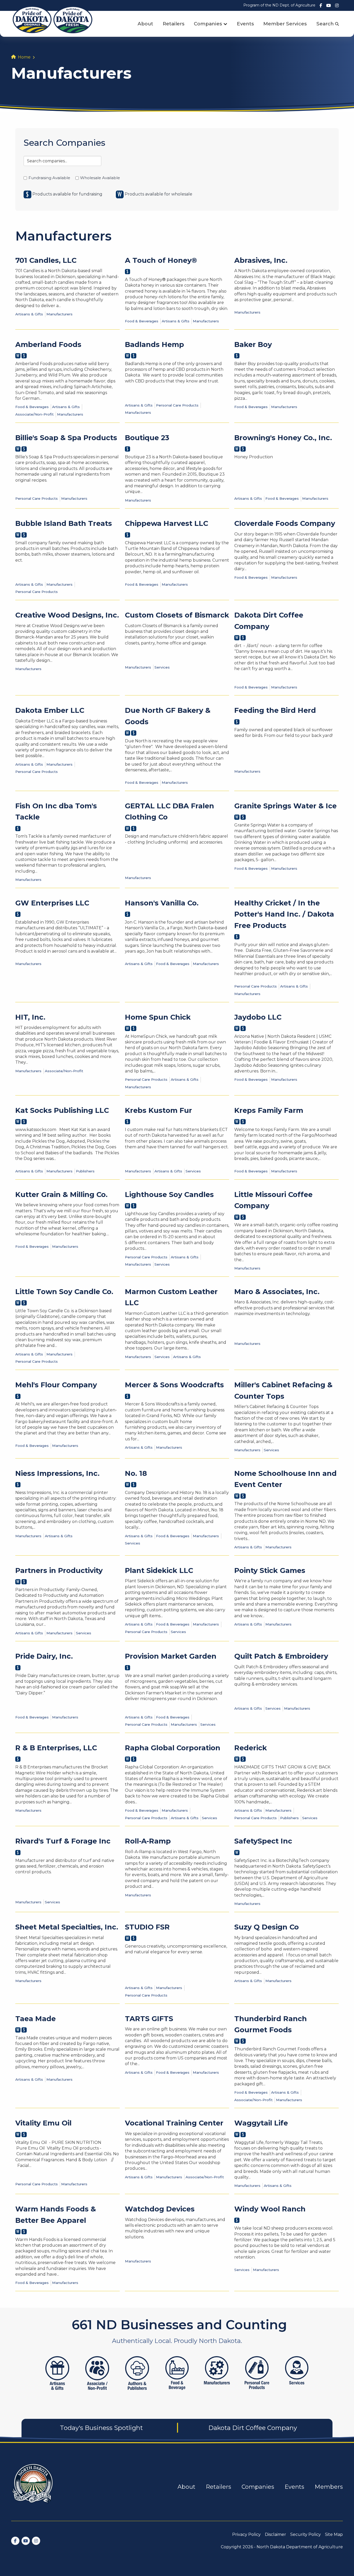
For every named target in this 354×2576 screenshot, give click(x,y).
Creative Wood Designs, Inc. (67, 615)
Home (24, 57)
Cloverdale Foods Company (285, 523)
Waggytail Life (261, 2123)
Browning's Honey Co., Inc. (283, 438)
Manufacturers (59, 314)
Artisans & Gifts (29, 314)
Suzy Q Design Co (267, 1927)
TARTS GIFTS (149, 2019)
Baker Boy (253, 344)
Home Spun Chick (158, 1017)
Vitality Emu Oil (43, 2123)
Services (162, 667)
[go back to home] (33, 2487)
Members (329, 2487)
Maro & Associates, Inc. (277, 1292)
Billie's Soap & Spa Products (66, 438)
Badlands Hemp (154, 344)
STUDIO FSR (147, 1927)
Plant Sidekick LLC (159, 1570)
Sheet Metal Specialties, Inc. (67, 1927)
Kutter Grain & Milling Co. (61, 1195)
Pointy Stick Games (270, 1570)
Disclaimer (275, 2534)
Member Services (285, 24)
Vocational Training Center (174, 2123)
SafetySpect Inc (263, 1841)
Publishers (85, 1171)
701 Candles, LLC (46, 260)
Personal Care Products (177, 405)
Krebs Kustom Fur (158, 1110)
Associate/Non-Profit (34, 414)
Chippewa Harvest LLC (167, 523)
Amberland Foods (48, 344)
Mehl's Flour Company (56, 1385)
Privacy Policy (246, 2534)
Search (326, 24)
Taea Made (36, 2019)
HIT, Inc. (30, 1017)
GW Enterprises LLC (52, 903)
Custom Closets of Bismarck (177, 615)
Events (245, 24)
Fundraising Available (49, 178)
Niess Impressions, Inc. (57, 1473)
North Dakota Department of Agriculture (300, 2547)
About (145, 24)
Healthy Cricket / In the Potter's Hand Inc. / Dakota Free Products (284, 914)
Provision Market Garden (171, 1656)
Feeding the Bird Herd (275, 710)
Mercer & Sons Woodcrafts (174, 1385)
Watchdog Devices (160, 2209)
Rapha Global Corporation (173, 1748)
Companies (208, 24)
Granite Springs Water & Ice (285, 806)
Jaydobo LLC (258, 1017)
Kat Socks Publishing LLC (62, 1110)
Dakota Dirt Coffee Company (253, 2428)
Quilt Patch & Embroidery (281, 1656)
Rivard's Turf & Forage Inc (63, 1841)
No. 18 (136, 1473)
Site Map (334, 2534)
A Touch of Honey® (161, 260)
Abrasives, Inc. (261, 260)
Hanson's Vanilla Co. (162, 903)
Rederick (251, 1748)
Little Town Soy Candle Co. (64, 1292)
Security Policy (306, 2534)
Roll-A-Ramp (148, 1841)
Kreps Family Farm (269, 1110)
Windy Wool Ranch (270, 2209)
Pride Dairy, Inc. (44, 1656)
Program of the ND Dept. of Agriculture (279, 5)
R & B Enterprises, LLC (56, 1748)
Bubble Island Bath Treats (64, 523)
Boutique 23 (147, 438)
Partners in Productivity (59, 1570)
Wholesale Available (100, 178)
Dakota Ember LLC (50, 710)
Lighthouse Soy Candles (169, 1195)
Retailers (174, 24)
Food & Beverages (142, 321)
